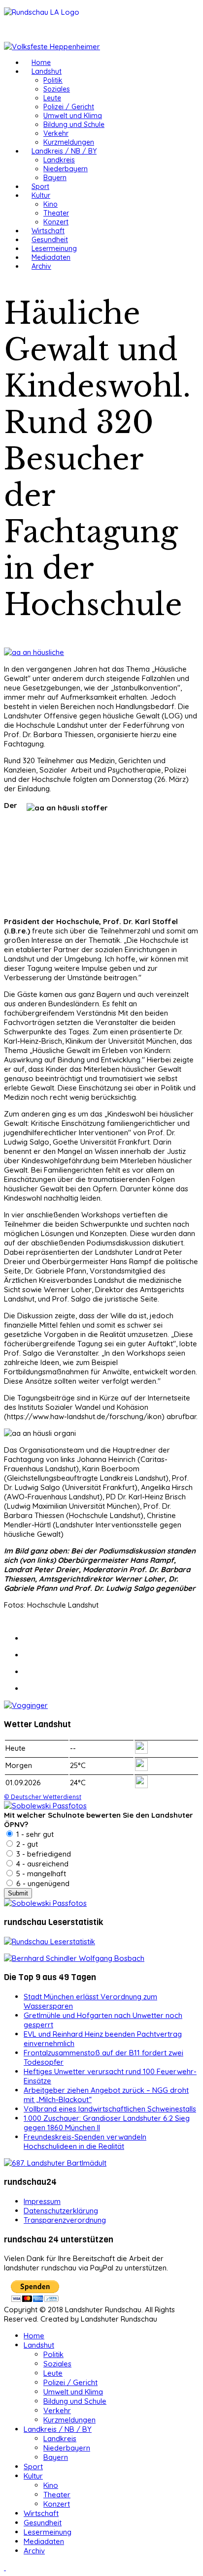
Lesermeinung (54, 248)
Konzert (56, 222)
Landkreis (59, 160)
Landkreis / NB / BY (64, 151)
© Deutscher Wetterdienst (43, 1797)
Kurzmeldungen (69, 142)
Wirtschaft (48, 231)
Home (41, 62)
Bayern (55, 178)
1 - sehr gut (34, 1834)
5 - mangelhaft (40, 1874)
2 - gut (26, 1844)
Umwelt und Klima (73, 116)
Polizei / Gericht (69, 107)
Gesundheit (50, 240)
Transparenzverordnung (65, 2220)
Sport (40, 186)
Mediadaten (51, 257)
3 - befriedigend (43, 1854)
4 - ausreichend (41, 1864)
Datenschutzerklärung (61, 2211)
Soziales (57, 89)
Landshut (47, 71)
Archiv (41, 266)
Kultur (41, 195)
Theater (56, 213)
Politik (53, 80)
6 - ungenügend (42, 1883)
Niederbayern (66, 169)
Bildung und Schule (74, 124)
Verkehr (56, 133)
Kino (51, 204)
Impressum (42, 2201)
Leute (52, 98)
